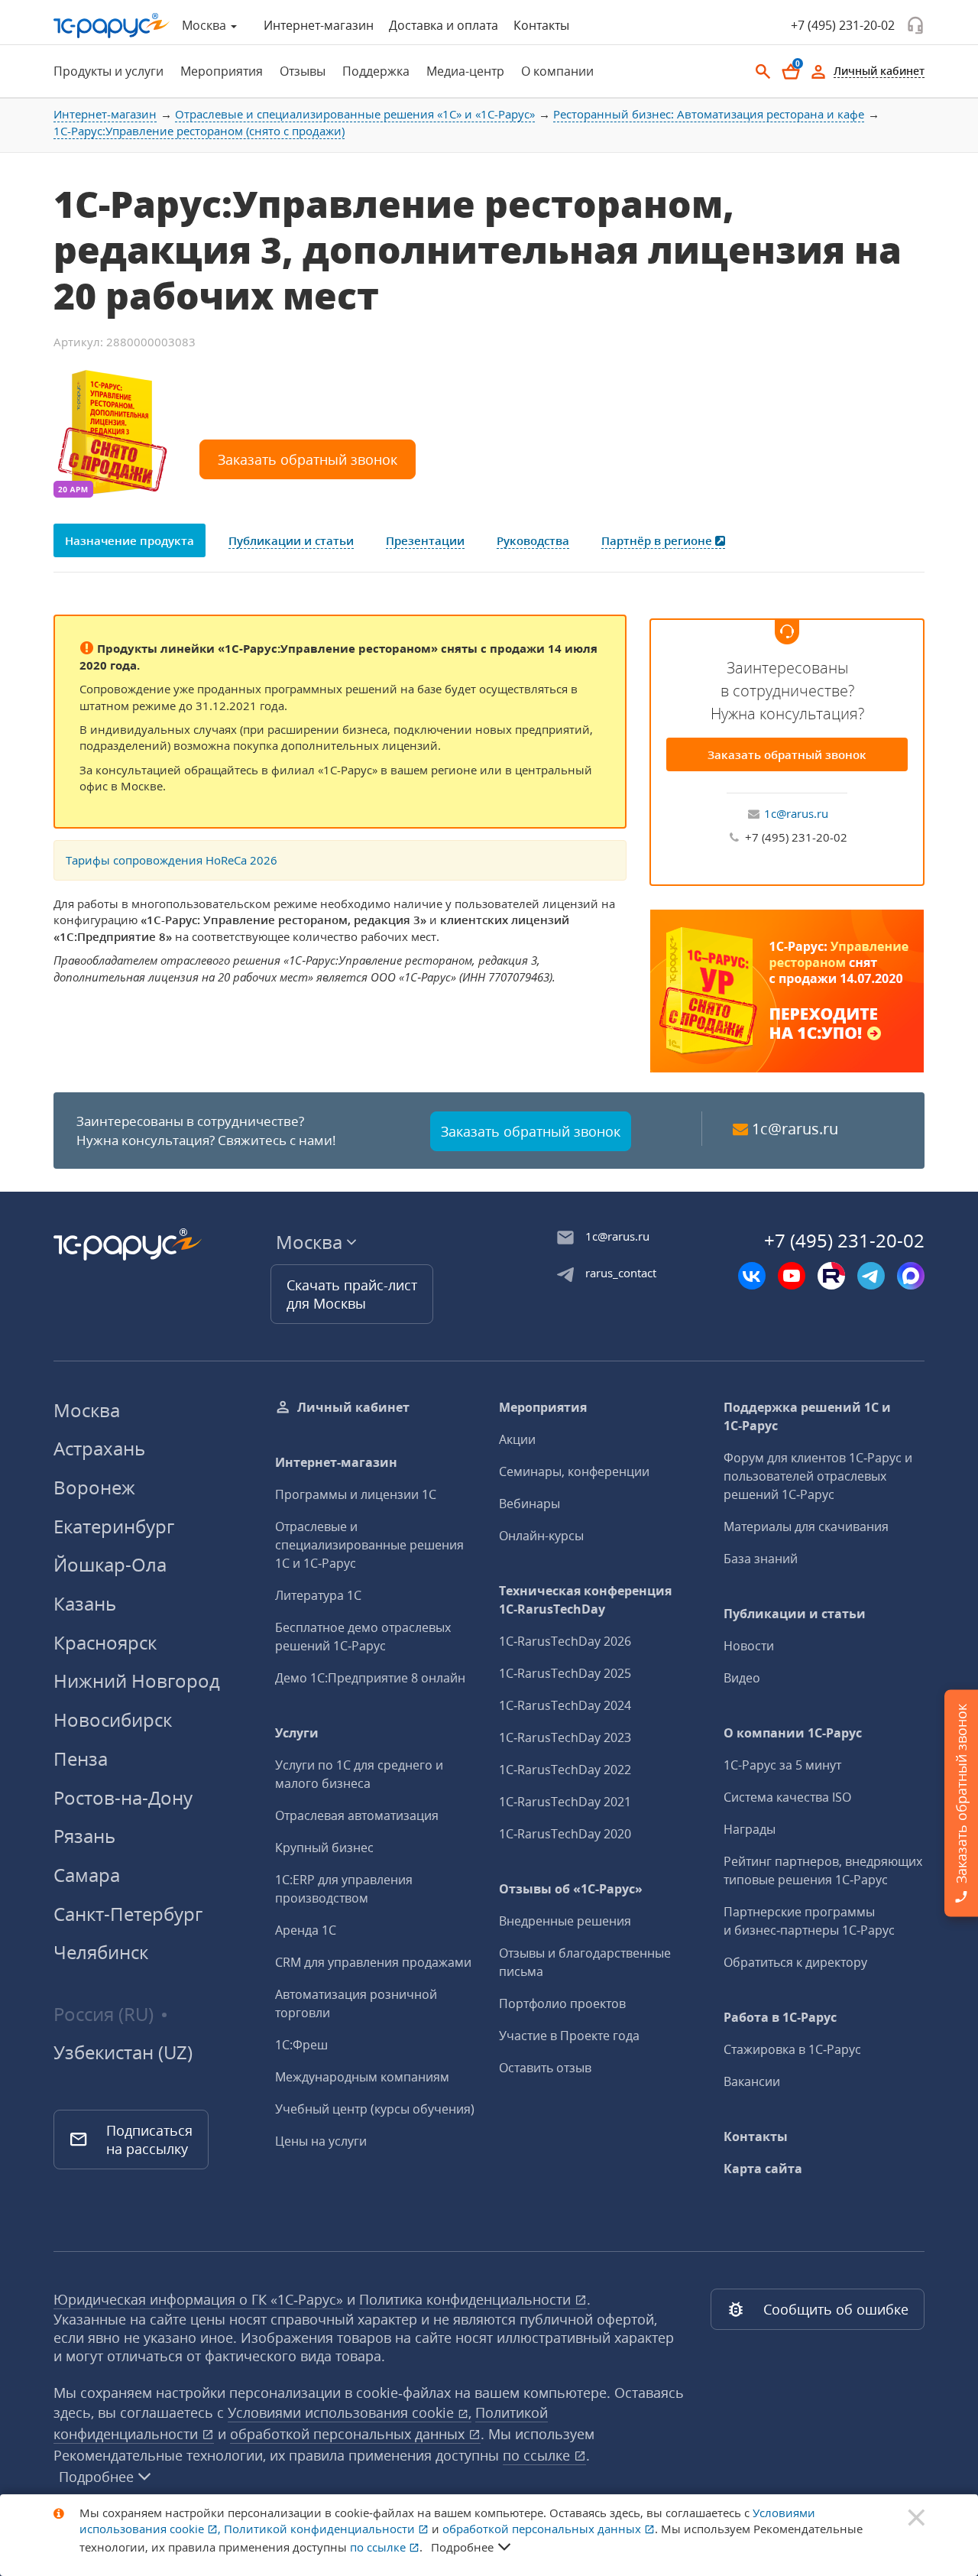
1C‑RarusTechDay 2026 (565, 1641)
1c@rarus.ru (796, 813)
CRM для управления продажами (373, 1962)
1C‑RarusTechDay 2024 (565, 1705)
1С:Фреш (301, 2045)
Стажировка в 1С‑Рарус (792, 2049)
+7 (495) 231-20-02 (843, 25)
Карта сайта (763, 2169)
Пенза (81, 1758)
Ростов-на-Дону (123, 1797)
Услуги (297, 1733)
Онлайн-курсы (541, 1536)
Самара (87, 1875)
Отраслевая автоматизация (357, 1815)
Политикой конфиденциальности (321, 2529)
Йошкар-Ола (110, 1564)
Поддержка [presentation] (376, 71)
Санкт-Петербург (128, 1914)
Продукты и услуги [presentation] (108, 71)
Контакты (541, 25)
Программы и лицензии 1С (356, 1494)
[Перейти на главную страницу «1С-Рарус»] (112, 26)
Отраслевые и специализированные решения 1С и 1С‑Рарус (369, 1545)
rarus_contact (621, 1273)
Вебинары (529, 1504)
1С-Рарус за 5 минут (782, 1765)
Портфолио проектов (562, 2003)
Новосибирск (113, 1719)
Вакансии (752, 2081)
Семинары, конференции (574, 1471)
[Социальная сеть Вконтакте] (752, 1276)
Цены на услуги (321, 2141)
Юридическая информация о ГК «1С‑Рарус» (198, 2299)
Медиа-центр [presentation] (465, 71)
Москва (87, 1410)
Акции (517, 1439)
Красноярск (105, 1642)
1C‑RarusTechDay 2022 (565, 1770)
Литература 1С (318, 1595)
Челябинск (101, 1952)
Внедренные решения (565, 1921)
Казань (85, 1603)
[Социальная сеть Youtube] (792, 1276)
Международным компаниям (362, 2077)
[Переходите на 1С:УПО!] (787, 989)
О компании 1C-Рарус (793, 1733)
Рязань (84, 1836)
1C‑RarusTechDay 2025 (565, 1673)
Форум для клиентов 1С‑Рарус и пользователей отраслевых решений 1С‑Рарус (818, 1476)
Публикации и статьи (795, 1614)
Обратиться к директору (795, 1962)
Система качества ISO (787, 1797)
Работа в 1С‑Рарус (780, 2017)
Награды (750, 1829)
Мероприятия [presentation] (222, 71)
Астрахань (99, 1448)
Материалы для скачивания (806, 1526)
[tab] (104, 71)
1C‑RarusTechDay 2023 (565, 1737)
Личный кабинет (353, 1407)
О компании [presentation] (557, 71)
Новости (749, 1646)
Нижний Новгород (137, 1681)
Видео (742, 1678)
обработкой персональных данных (349, 2434)
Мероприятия (543, 1407)
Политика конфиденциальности (467, 2299)
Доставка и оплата (444, 25)
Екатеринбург (114, 1526)
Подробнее (96, 2477)
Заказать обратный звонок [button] (308, 459)
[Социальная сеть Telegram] (871, 1276)
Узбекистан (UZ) (123, 2052)
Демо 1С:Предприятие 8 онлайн (370, 1678)
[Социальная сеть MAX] (911, 1276)
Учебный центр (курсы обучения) (375, 2109)
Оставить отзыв (545, 2068)
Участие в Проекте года (569, 2036)
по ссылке (538, 2455)
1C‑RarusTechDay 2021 (565, 1802)
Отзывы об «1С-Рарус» (571, 1889)
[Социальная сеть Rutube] (831, 1276)
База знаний (761, 1559)
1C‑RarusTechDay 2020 (565, 1834)
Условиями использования (350, 2412)
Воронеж (94, 1487)
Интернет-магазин (319, 25)
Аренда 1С (306, 1930)
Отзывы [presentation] (303, 71)
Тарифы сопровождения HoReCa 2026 (172, 860)
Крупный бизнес (324, 1848)
